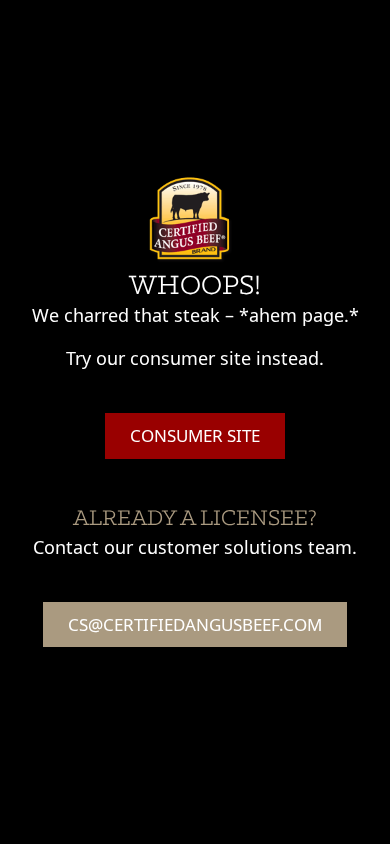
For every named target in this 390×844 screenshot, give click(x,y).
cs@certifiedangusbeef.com (195, 624)
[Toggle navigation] (350, 28)
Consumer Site (195, 435)
